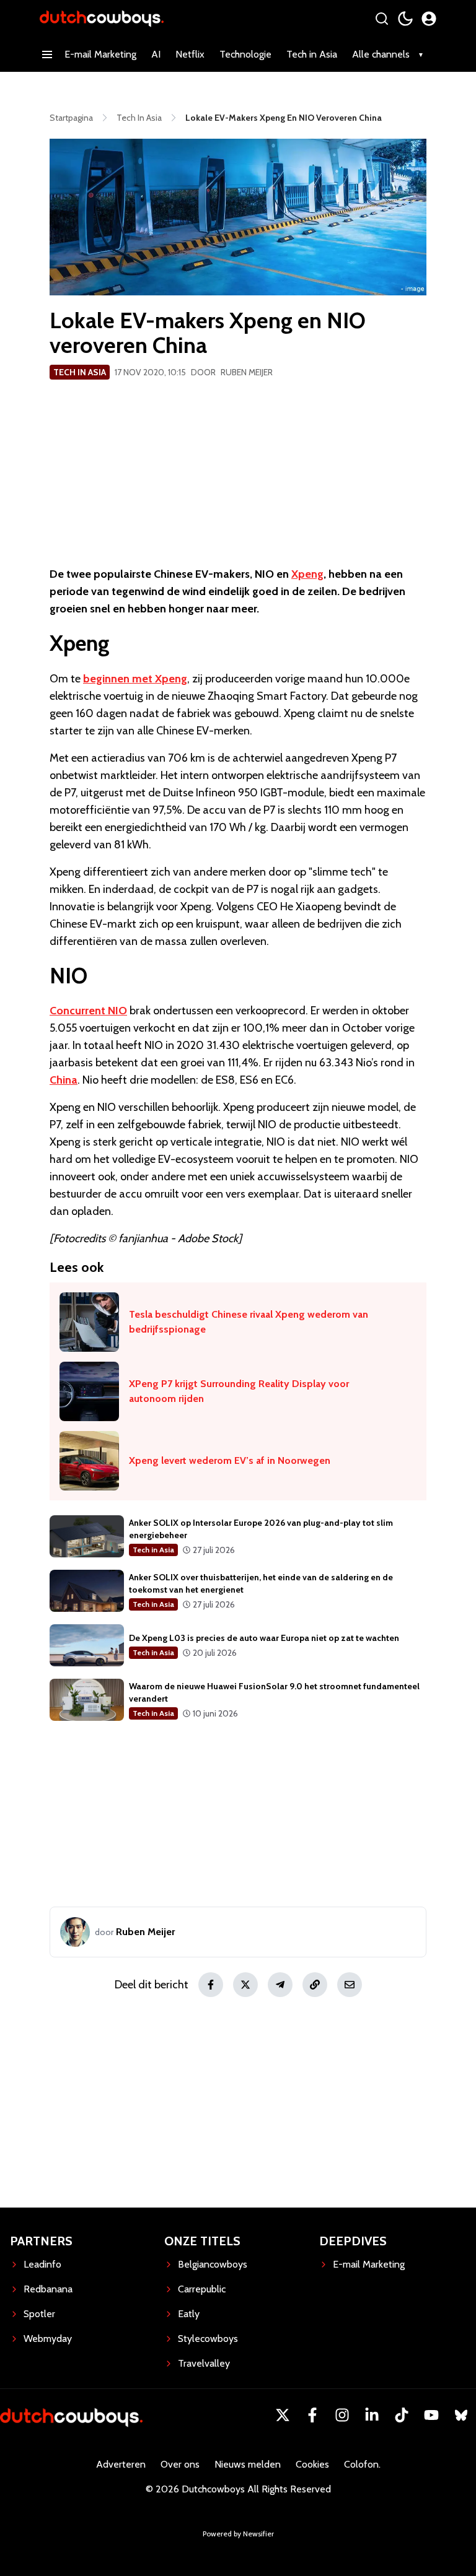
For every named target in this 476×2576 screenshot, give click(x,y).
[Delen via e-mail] (350, 1985)
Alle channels (381, 54)
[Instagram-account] (342, 2415)
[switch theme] (405, 19)
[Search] (382, 19)
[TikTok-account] (402, 2415)
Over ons (180, 2464)
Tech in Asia (312, 54)
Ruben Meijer (247, 372)
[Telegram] (280, 1985)
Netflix (190, 54)
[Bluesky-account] (461, 2415)
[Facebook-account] (312, 2415)
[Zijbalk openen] (47, 54)
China (64, 1080)
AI (156, 54)
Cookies (312, 2464)
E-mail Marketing (100, 54)
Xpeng (307, 574)
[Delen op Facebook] (211, 1985)
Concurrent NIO (88, 1011)
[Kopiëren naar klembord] (315, 1985)
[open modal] (429, 19)
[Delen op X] (245, 1985)
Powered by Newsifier (238, 2534)
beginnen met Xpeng (135, 679)
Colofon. (362, 2464)
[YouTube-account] (431, 2415)
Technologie (245, 54)
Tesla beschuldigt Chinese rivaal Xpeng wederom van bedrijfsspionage (249, 1322)
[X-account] (283, 2415)
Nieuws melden (248, 2464)
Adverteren (121, 2464)
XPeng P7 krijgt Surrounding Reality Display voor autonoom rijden (239, 1391)
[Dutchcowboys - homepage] (102, 18)
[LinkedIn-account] (372, 2415)
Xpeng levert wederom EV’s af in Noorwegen (230, 1460)
